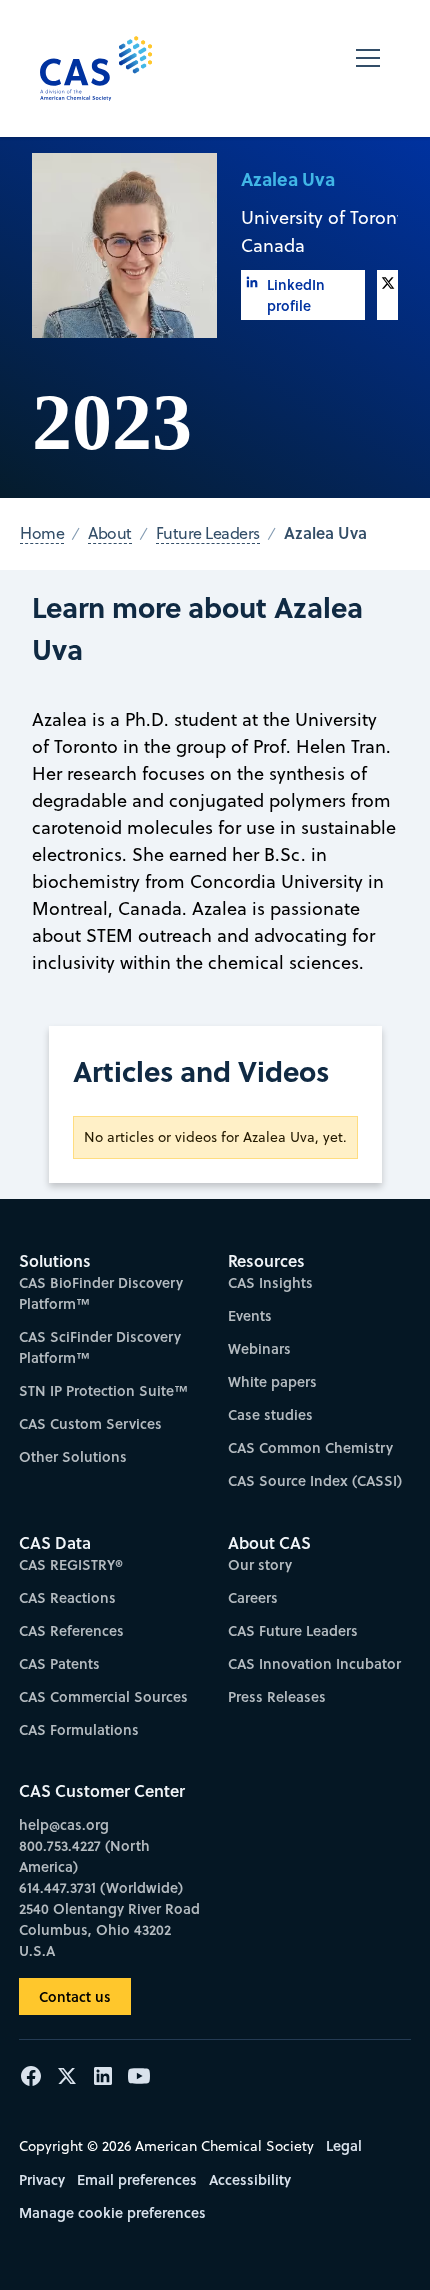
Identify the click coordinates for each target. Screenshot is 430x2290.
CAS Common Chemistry (310, 1447)
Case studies (270, 1414)
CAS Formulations (79, 1729)
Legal (344, 2145)
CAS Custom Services (90, 1423)
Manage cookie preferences (112, 2212)
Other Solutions (73, 1456)
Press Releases (277, 1696)
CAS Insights (270, 1282)
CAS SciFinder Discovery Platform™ (100, 1347)
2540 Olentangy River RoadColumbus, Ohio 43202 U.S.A (109, 1929)
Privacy (42, 2179)
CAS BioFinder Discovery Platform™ (101, 1293)
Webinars (259, 1348)
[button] (368, 68)
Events (250, 1315)
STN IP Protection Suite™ (103, 1390)
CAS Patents (59, 1663)
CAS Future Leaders (293, 1630)
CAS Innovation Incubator (314, 1663)
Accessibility (250, 2179)
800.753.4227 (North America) (84, 1856)
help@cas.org (64, 1824)
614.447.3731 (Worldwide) (101, 1887)
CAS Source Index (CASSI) (315, 1480)
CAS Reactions (67, 1597)
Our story (260, 1564)
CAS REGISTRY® (71, 1564)
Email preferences (137, 2179)
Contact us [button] (75, 1996)
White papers (272, 1381)
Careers (253, 1597)
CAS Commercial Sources (103, 1696)
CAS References (71, 1630)
